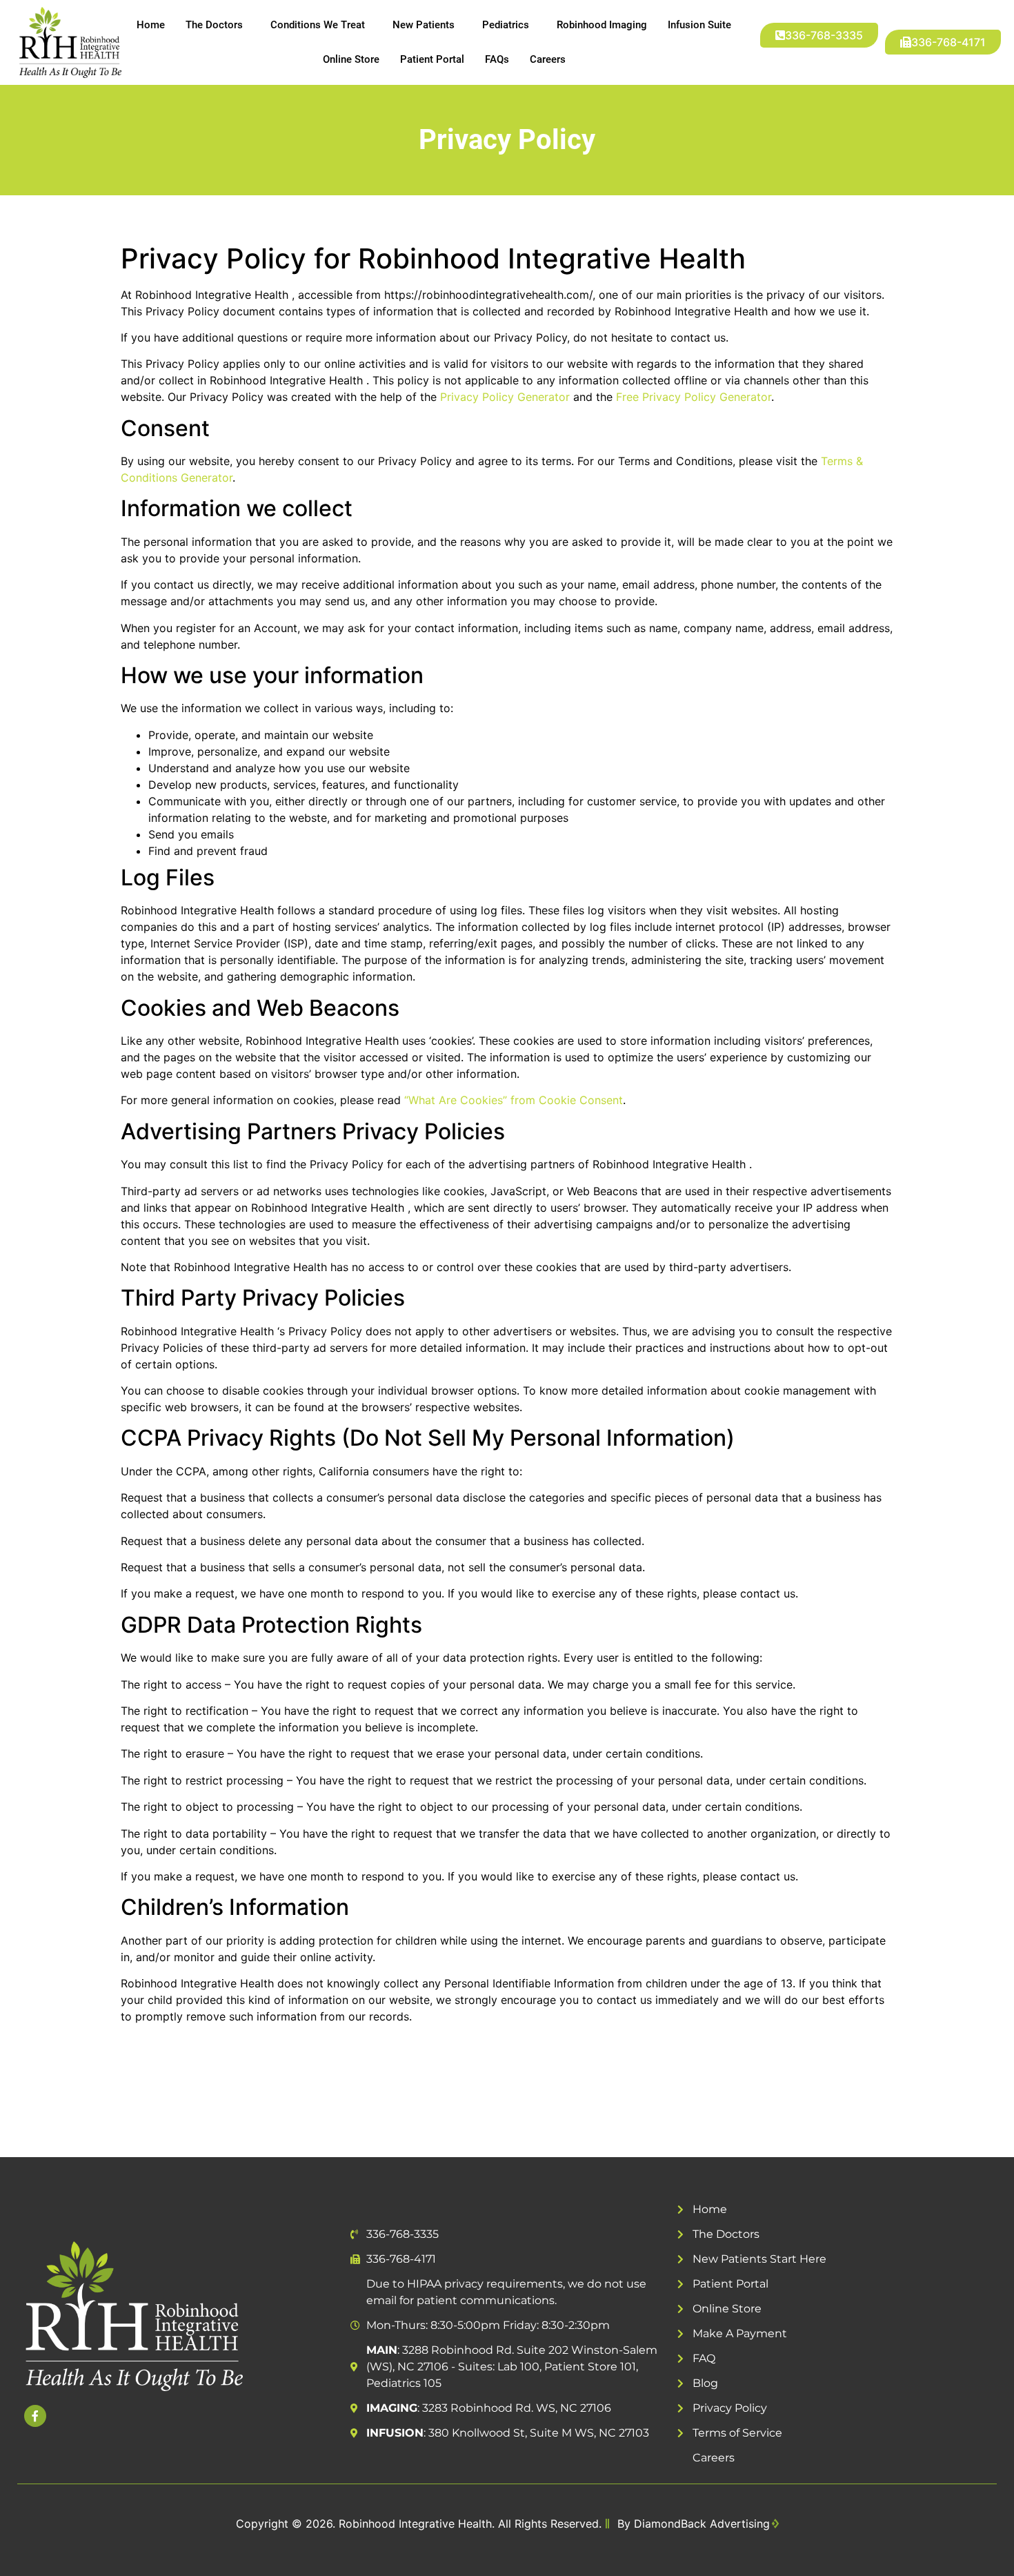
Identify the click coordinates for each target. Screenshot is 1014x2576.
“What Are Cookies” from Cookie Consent (514, 1100)
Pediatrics (506, 25)
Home (151, 25)
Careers (548, 59)
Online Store (351, 59)
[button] (943, 42)
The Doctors (214, 25)
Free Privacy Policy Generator (694, 397)
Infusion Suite (699, 25)
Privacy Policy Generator (505, 397)
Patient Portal (432, 59)
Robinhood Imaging (602, 25)
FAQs (497, 59)
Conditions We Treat (318, 25)
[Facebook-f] (35, 2416)
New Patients (424, 25)
